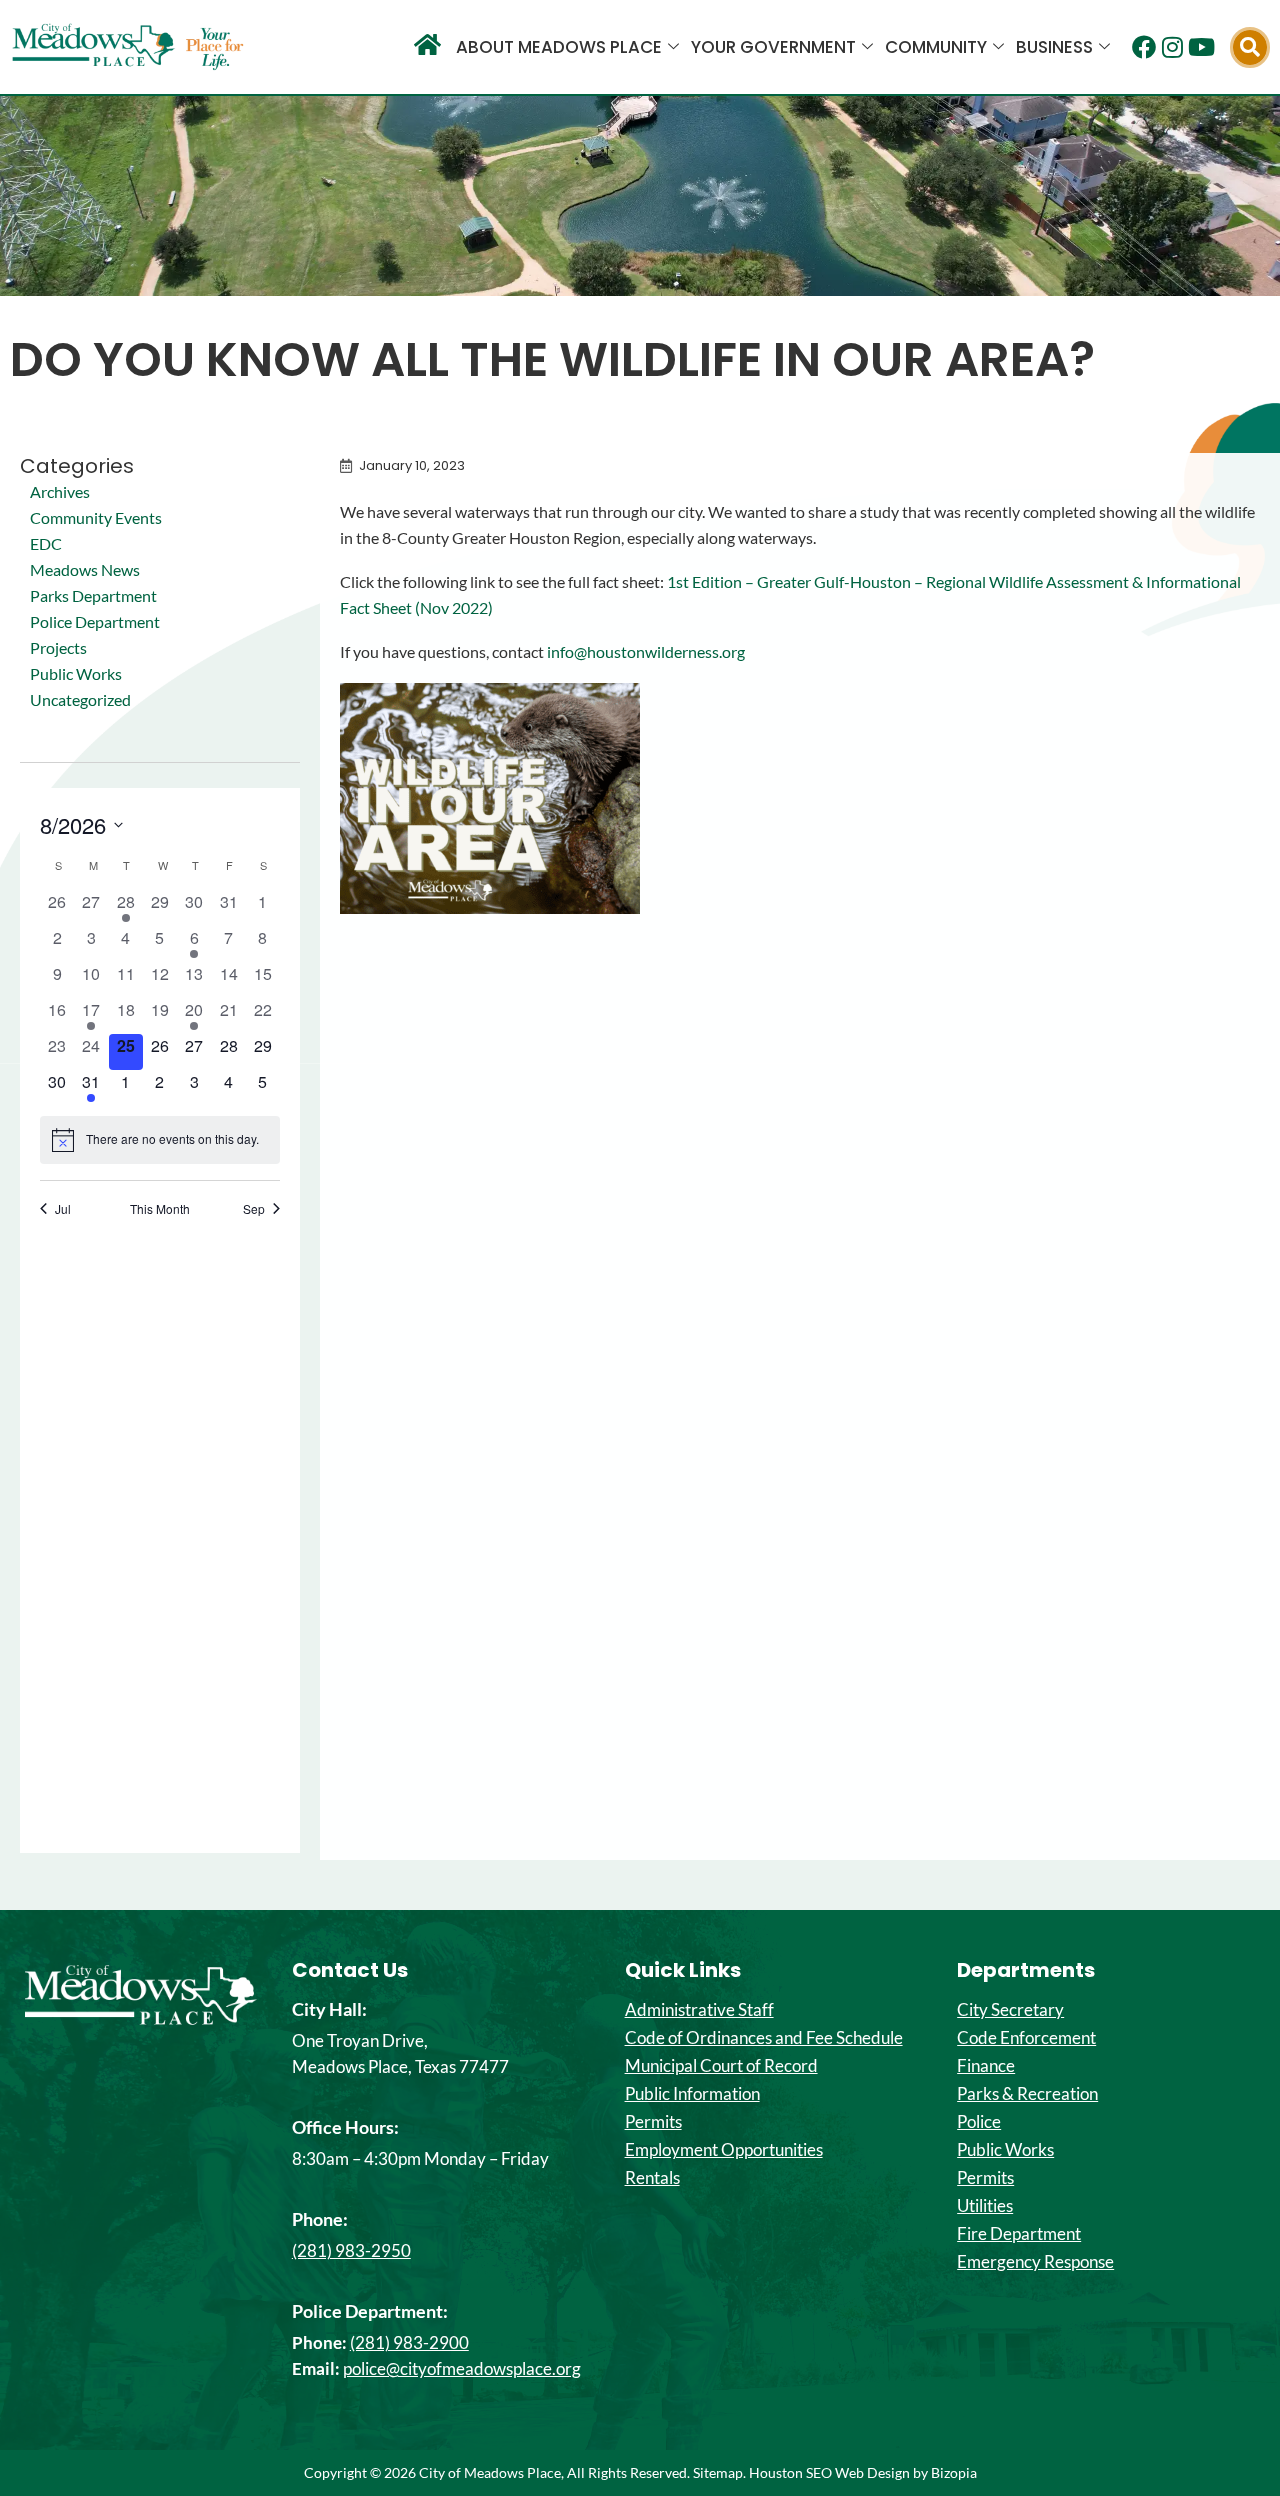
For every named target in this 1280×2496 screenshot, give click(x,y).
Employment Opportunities (724, 2150)
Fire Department (1019, 2234)
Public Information (692, 2094)
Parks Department (93, 595)
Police (979, 2122)
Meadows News (85, 569)
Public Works (76, 673)
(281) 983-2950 (351, 2250)
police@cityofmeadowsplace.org (462, 2368)
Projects (58, 647)
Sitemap (718, 2472)
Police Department (95, 621)
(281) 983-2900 (409, 2342)
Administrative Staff (699, 2010)
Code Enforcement (1026, 2038)
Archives (60, 491)
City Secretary (1010, 2010)
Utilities (985, 2206)
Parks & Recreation (1027, 2094)
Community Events (96, 517)
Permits (653, 2122)
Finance (986, 2066)
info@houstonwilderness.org (646, 651)
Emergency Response (1035, 2262)
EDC (46, 543)
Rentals (652, 2178)
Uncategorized (80, 699)
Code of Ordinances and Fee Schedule (764, 2038)
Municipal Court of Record (721, 2066)
